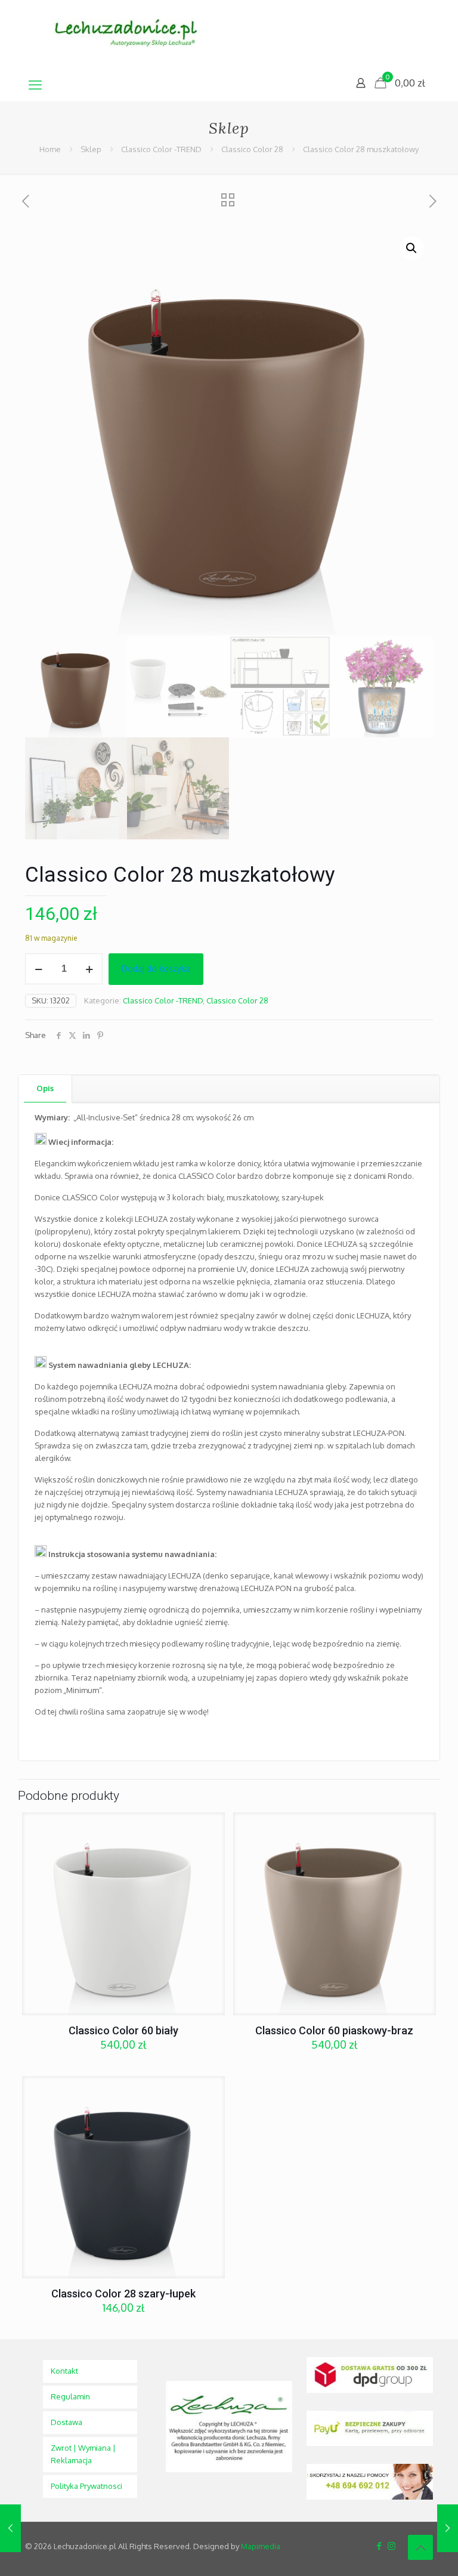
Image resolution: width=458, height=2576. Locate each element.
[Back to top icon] (420, 2547)
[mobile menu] (35, 84)
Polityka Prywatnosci (86, 2486)
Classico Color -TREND (161, 149)
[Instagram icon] (392, 2546)
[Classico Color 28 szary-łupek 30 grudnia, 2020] (448, 2528)
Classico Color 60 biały (123, 2030)
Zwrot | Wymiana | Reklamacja (83, 2454)
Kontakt (64, 2371)
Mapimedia (261, 2546)
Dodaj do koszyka (156, 969)
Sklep (91, 149)
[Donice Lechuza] (132, 34)
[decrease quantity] (38, 969)
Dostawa (66, 2422)
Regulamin (70, 2396)
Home (50, 149)
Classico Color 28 (252, 149)
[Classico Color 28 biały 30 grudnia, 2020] (10, 2528)
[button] (412, 248)
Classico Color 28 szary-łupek (123, 2294)
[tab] (45, 1088)
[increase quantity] (89, 969)
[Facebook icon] (379, 2546)
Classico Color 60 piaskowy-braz (334, 2030)
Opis (45, 1088)
